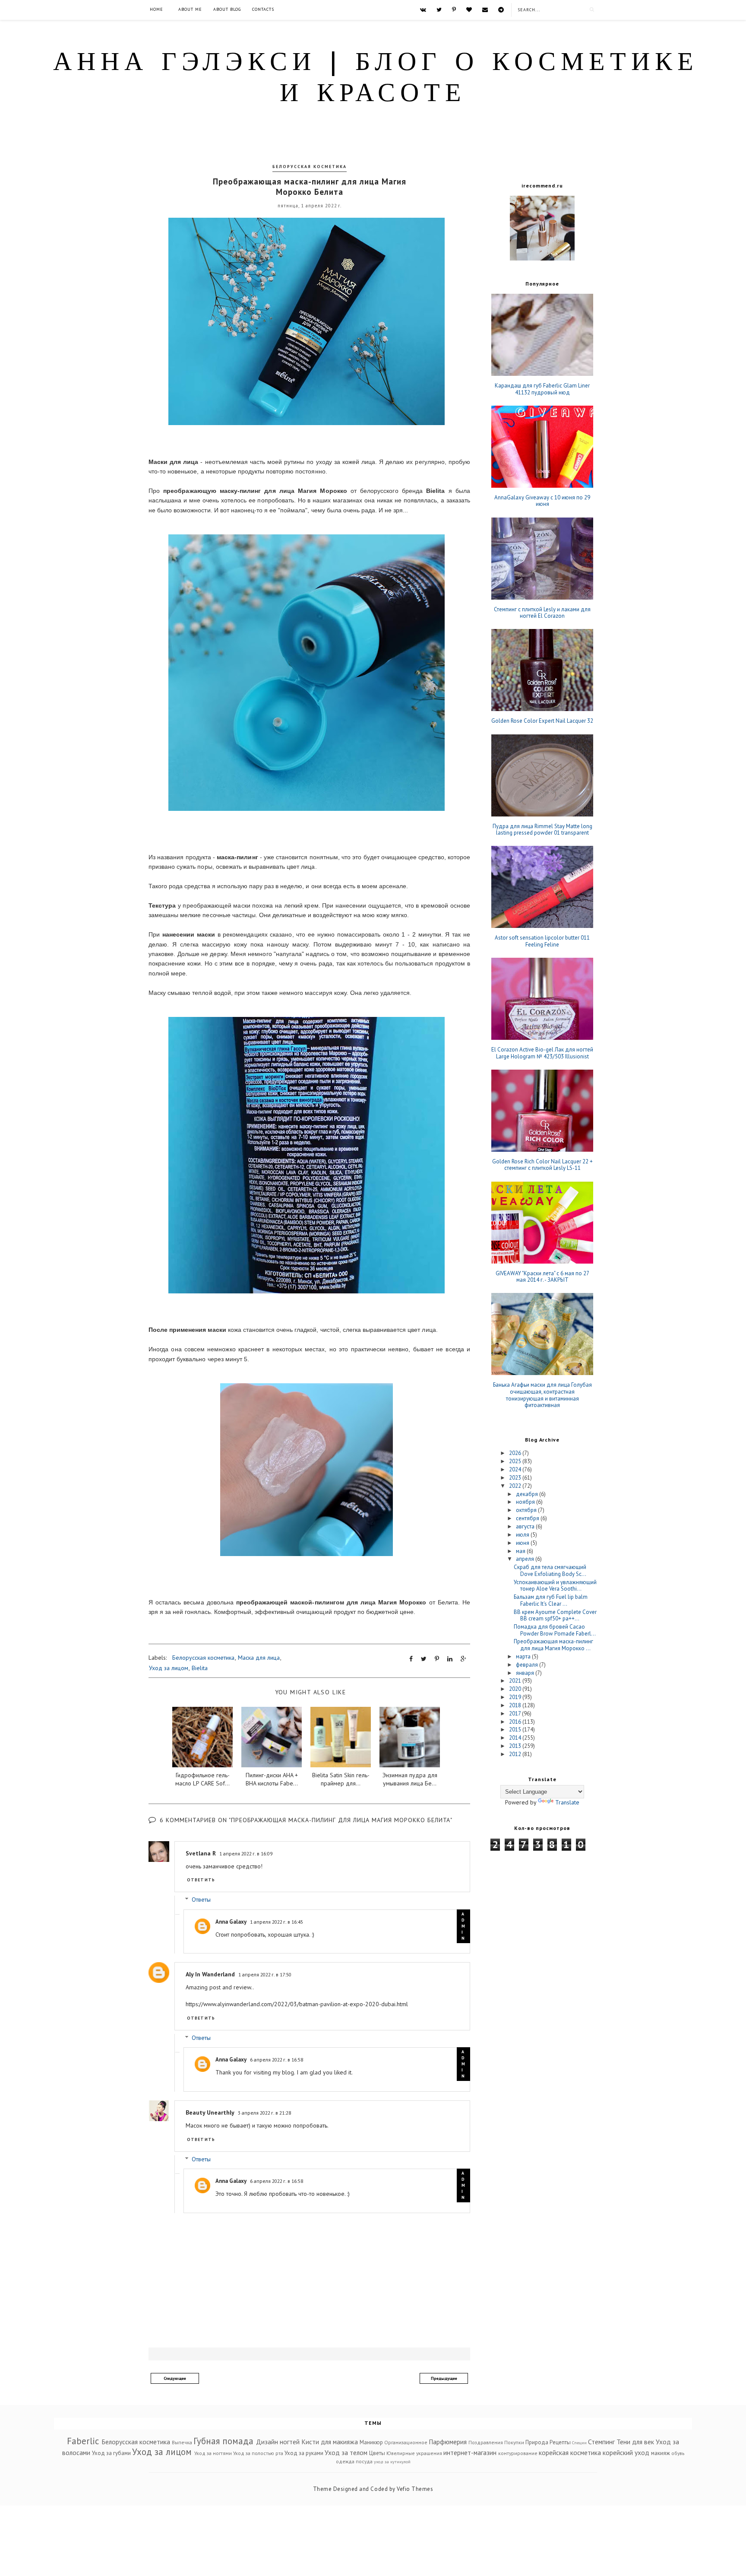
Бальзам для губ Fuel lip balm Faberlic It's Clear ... (551, 1600)
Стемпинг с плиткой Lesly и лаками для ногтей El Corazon (542, 613)
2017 (515, 1714)
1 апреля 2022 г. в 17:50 (265, 1974)
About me (190, 9)
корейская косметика (570, 2452)
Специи (579, 2443)
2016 (516, 1722)
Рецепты (560, 2442)
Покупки (514, 2442)
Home (156, 9)
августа (526, 1526)
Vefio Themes (415, 2489)
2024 (516, 1469)
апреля (526, 1559)
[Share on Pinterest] (437, 1659)
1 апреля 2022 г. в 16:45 (277, 1922)
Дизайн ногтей (278, 2442)
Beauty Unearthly (210, 2112)
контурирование (518, 2453)
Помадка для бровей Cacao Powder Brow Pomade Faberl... (555, 1630)
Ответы (201, 1900)
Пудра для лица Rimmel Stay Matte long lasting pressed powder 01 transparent (542, 830)
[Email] (485, 10)
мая (521, 1551)
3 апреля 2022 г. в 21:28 (264, 2113)
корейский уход (626, 2452)
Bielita (200, 1668)
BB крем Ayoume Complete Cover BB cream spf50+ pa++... (555, 1615)
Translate (567, 1802)
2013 (516, 1746)
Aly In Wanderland (210, 1974)
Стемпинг (601, 2442)
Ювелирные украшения (414, 2453)
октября (527, 1510)
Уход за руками (304, 2453)
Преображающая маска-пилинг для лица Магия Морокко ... (553, 1645)
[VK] (423, 10)
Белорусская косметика (310, 167)
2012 (516, 1754)
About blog (227, 9)
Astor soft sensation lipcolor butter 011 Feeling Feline (542, 941)
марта (524, 1656)
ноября (526, 1502)
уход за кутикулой (392, 2462)
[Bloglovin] (469, 10)
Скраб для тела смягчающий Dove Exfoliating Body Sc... (550, 1571)
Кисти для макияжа (330, 2442)
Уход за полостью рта (258, 2453)
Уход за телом (346, 2452)
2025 (516, 1461)
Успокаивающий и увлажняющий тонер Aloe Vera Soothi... (555, 1586)
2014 (516, 1738)
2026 (516, 1453)
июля (523, 1535)
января (526, 1673)
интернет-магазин (470, 2452)
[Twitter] (439, 10)
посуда (364, 2461)
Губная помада (223, 2441)
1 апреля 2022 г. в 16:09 (246, 1853)
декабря (528, 1494)
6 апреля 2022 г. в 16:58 (277, 2060)
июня (523, 1543)
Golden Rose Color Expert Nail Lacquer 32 (542, 721)
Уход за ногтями (213, 2453)
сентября (528, 1518)
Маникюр (371, 2442)
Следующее (175, 2378)
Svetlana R (201, 1853)
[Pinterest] (454, 10)
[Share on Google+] (463, 1659)
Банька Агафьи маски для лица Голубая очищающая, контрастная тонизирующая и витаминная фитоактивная (542, 1395)
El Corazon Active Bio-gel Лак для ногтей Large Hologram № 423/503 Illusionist (542, 1053)
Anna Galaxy (231, 1922)
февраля (528, 1665)
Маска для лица (259, 1658)
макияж (661, 2453)
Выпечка (182, 2442)
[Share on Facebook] (411, 1659)
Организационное (406, 2442)
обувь (678, 2453)
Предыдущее (444, 2378)
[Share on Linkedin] (450, 1659)
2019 (516, 1697)
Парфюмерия (448, 2442)
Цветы (377, 2453)
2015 (516, 1730)
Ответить (201, 1880)
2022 (516, 1486)
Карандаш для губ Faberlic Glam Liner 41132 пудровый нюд (542, 389)
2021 (516, 1681)
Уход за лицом (169, 1668)
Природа (537, 2442)
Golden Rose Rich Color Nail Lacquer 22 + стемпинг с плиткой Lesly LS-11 (542, 1165)
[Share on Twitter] (424, 1659)
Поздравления (486, 2442)
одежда (345, 2461)
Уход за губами (111, 2453)
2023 (516, 1478)
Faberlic (83, 2441)
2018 (516, 1705)
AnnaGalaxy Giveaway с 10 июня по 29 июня (542, 501)
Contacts (263, 9)
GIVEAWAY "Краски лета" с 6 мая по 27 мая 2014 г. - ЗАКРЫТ (542, 1277)
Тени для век (635, 2442)
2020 (516, 1689)
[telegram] (501, 10)
